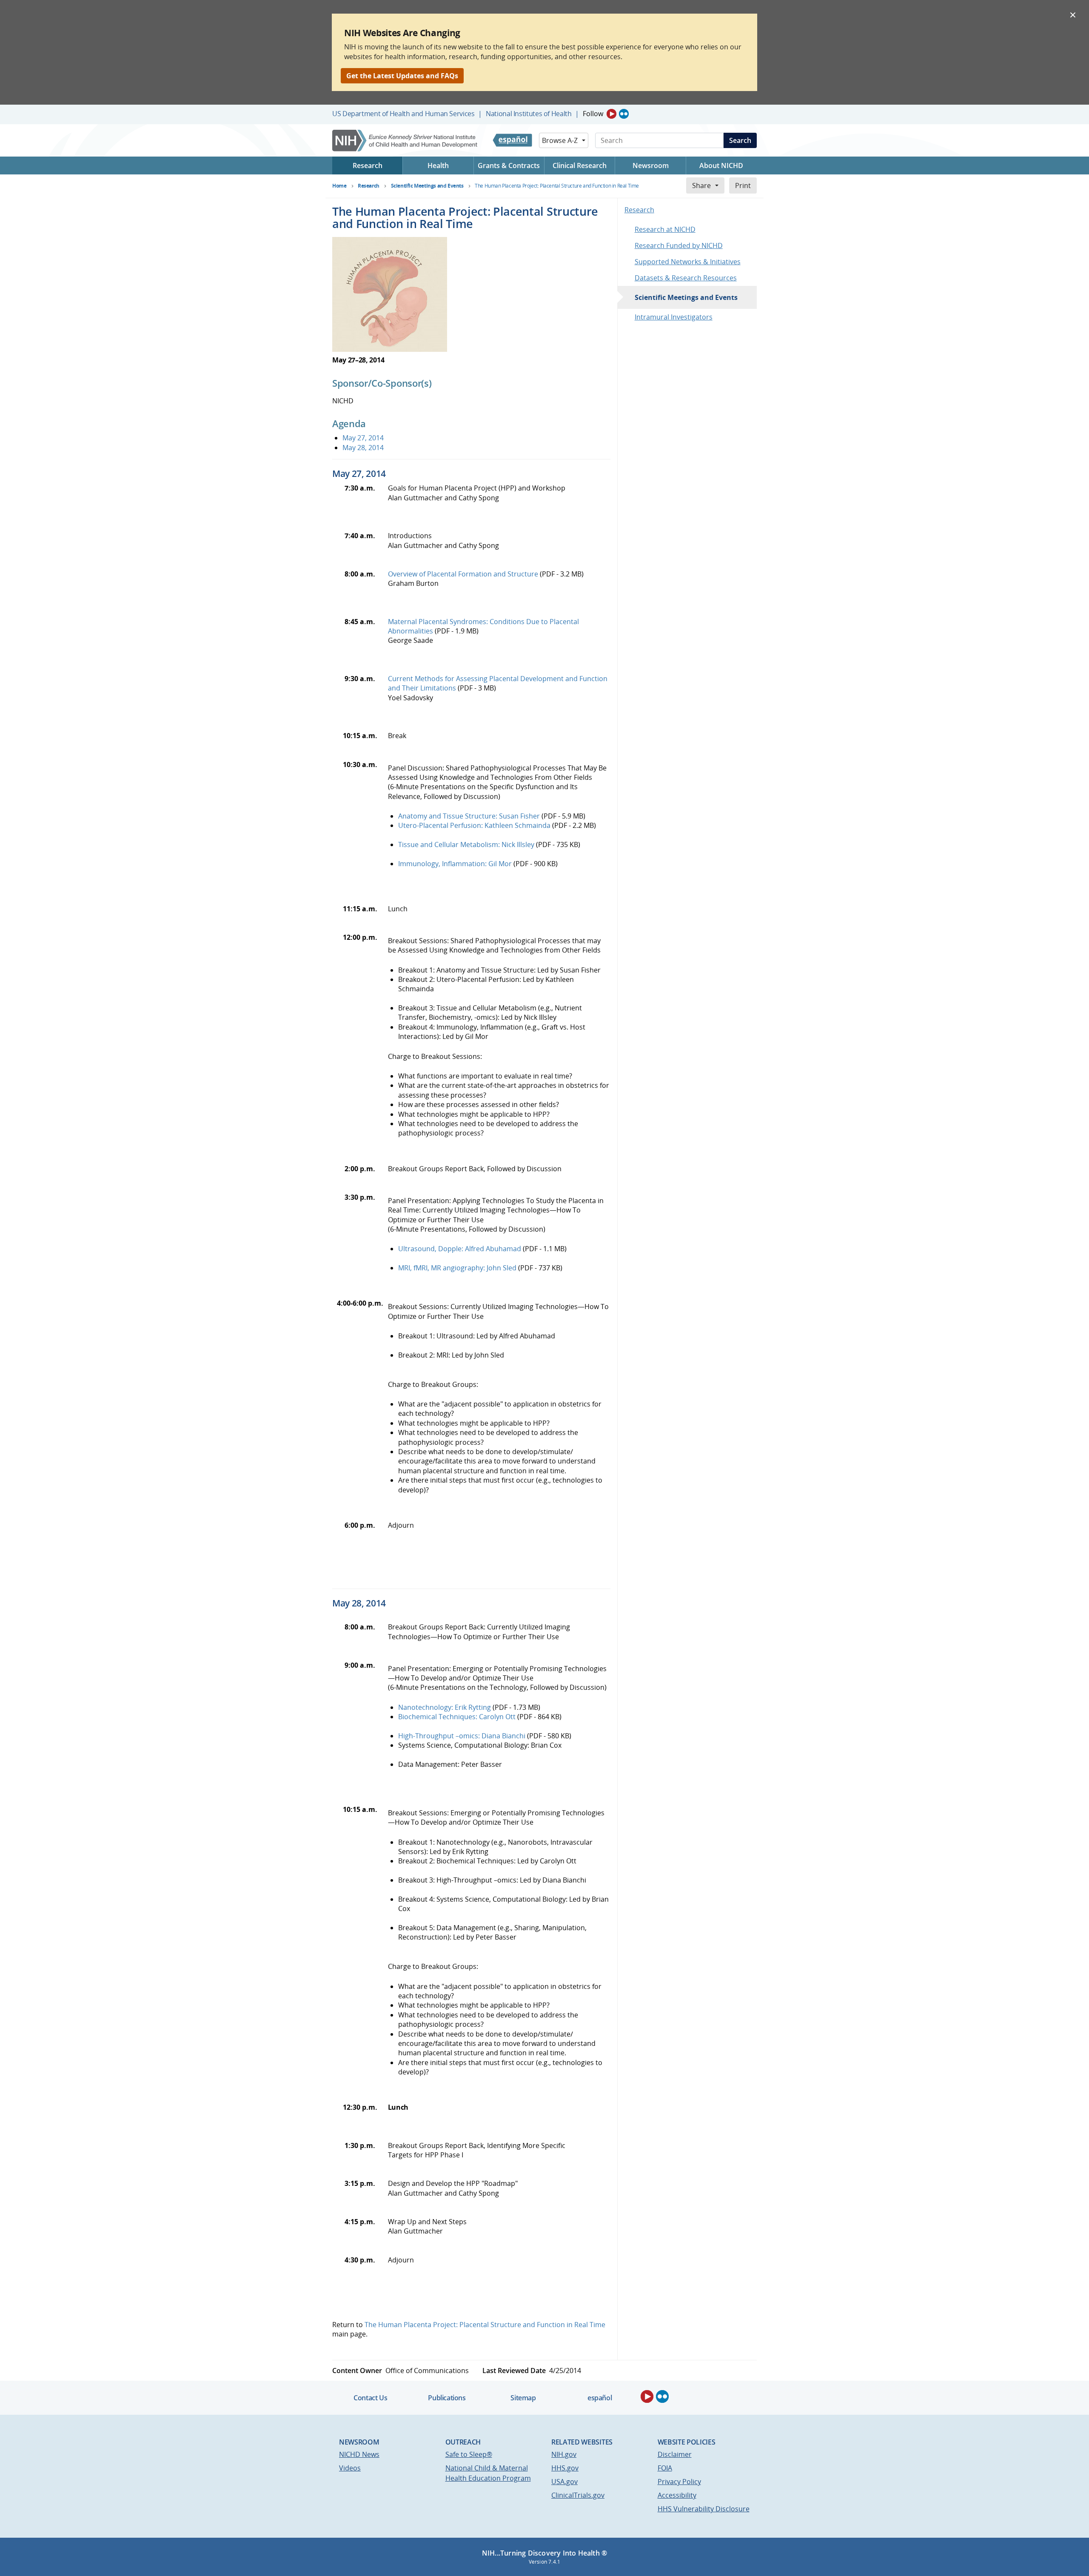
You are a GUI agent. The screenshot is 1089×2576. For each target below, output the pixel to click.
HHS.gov (565, 2468)
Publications (447, 2398)
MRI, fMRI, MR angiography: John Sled (457, 1268)
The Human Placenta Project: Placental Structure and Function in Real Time (485, 2325)
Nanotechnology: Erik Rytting (445, 1707)
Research (639, 210)
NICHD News (359, 2454)
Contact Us (370, 2398)
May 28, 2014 (363, 448)
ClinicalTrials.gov (578, 2495)
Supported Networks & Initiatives (688, 262)
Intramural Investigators (674, 317)
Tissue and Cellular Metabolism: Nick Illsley (466, 844)
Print (743, 185)
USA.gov (564, 2482)
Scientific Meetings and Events (686, 297)
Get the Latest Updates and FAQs (402, 76)
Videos (350, 2468)
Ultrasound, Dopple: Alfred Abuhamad (460, 1249)
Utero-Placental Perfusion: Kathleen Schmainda (474, 825)
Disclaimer (675, 2454)
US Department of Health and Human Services (403, 114)
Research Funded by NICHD (679, 245)
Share (701, 185)
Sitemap (523, 2398)
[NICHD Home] (406, 141)
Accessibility (677, 2495)
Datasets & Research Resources (686, 278)
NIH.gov (564, 2454)
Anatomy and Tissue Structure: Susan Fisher (469, 816)
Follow (593, 114)
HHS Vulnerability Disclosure (704, 2509)
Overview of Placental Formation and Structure (463, 574)
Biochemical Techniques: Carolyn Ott (457, 1717)
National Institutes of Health (529, 114)
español (600, 2398)
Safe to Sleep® (469, 2454)
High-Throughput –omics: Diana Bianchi (462, 1736)
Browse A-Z (560, 140)
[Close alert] (1073, 14)
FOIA (665, 2468)
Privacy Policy (679, 2482)
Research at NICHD (665, 229)
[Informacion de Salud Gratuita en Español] (512, 140)
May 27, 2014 (363, 438)
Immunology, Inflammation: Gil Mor (455, 864)
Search (740, 140)
